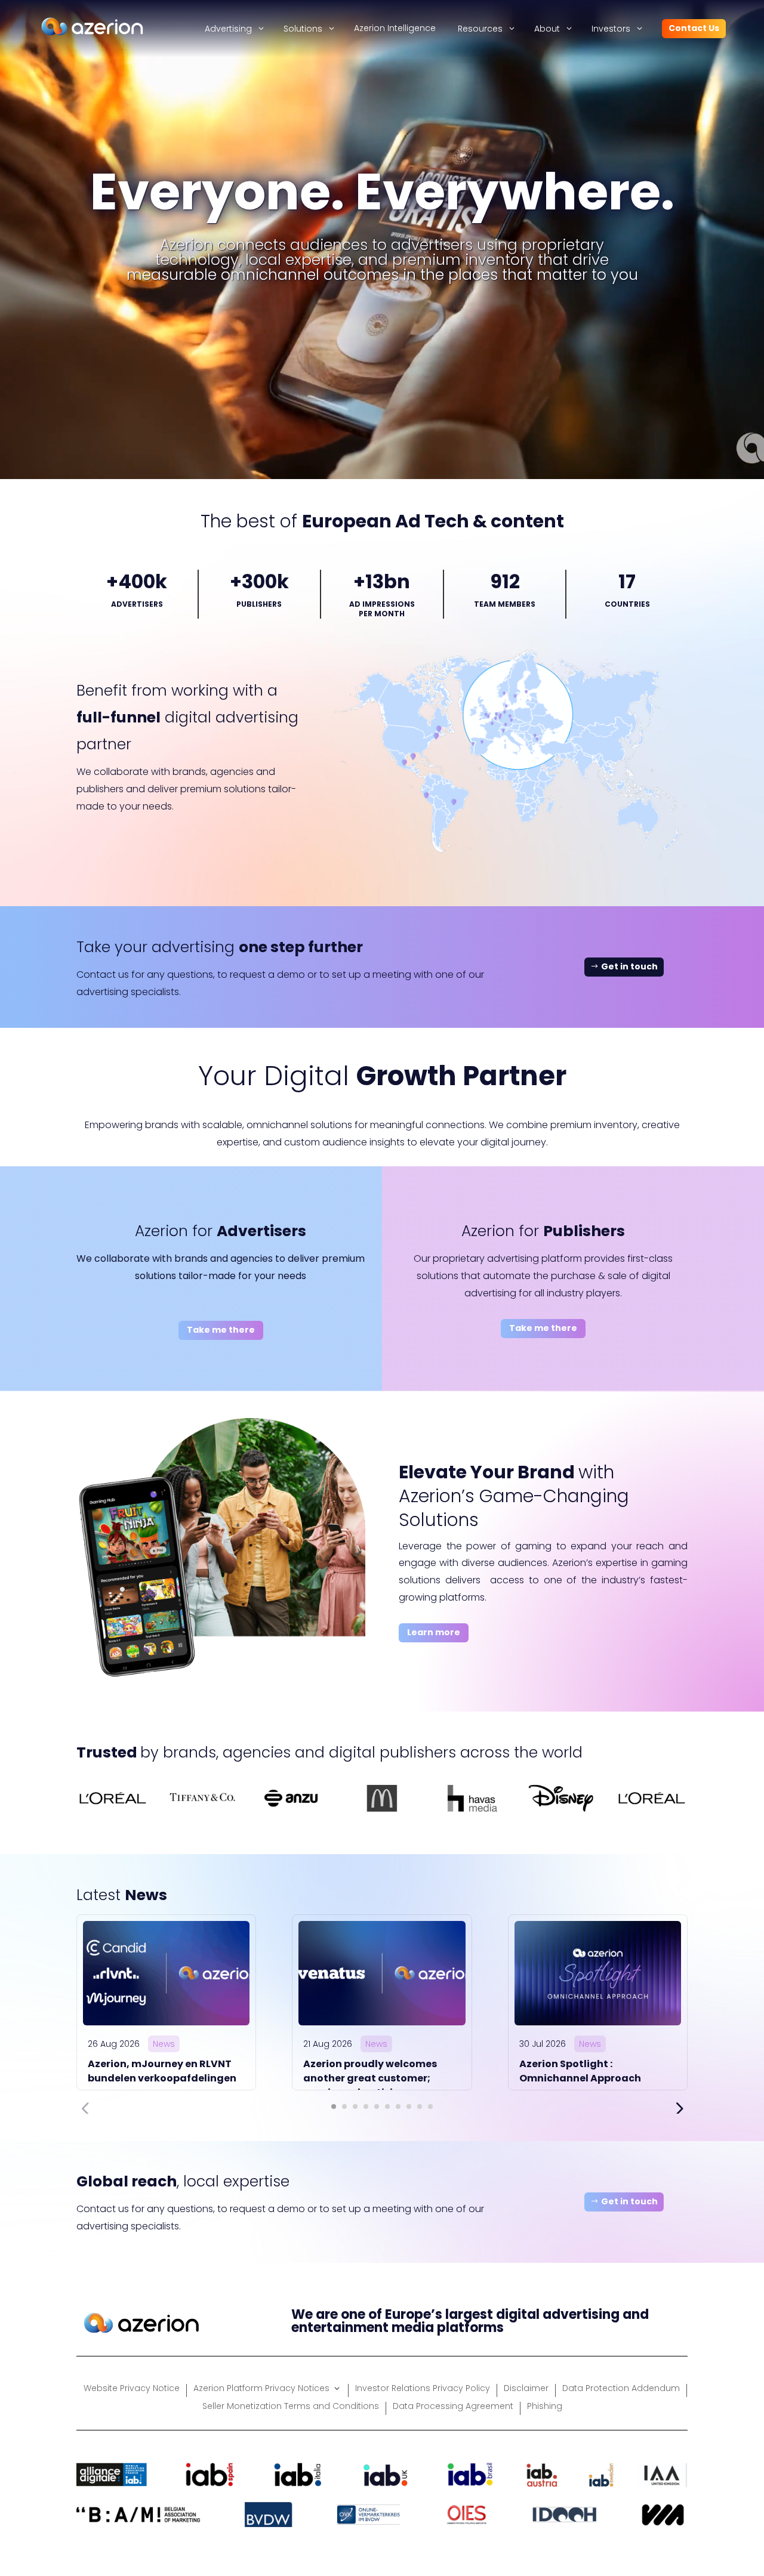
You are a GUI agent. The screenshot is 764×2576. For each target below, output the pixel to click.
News (164, 2044)
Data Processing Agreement (453, 2407)
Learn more (434, 1632)
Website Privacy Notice (132, 2389)
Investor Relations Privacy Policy (423, 2389)
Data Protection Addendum (621, 2389)
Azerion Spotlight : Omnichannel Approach (580, 2071)
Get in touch (629, 966)
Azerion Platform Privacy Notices (261, 2389)
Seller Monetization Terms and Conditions (291, 2407)
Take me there (221, 1330)
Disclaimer (526, 2389)
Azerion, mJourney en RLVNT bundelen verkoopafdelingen (162, 2071)
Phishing (545, 2407)
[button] (334, 2106)
